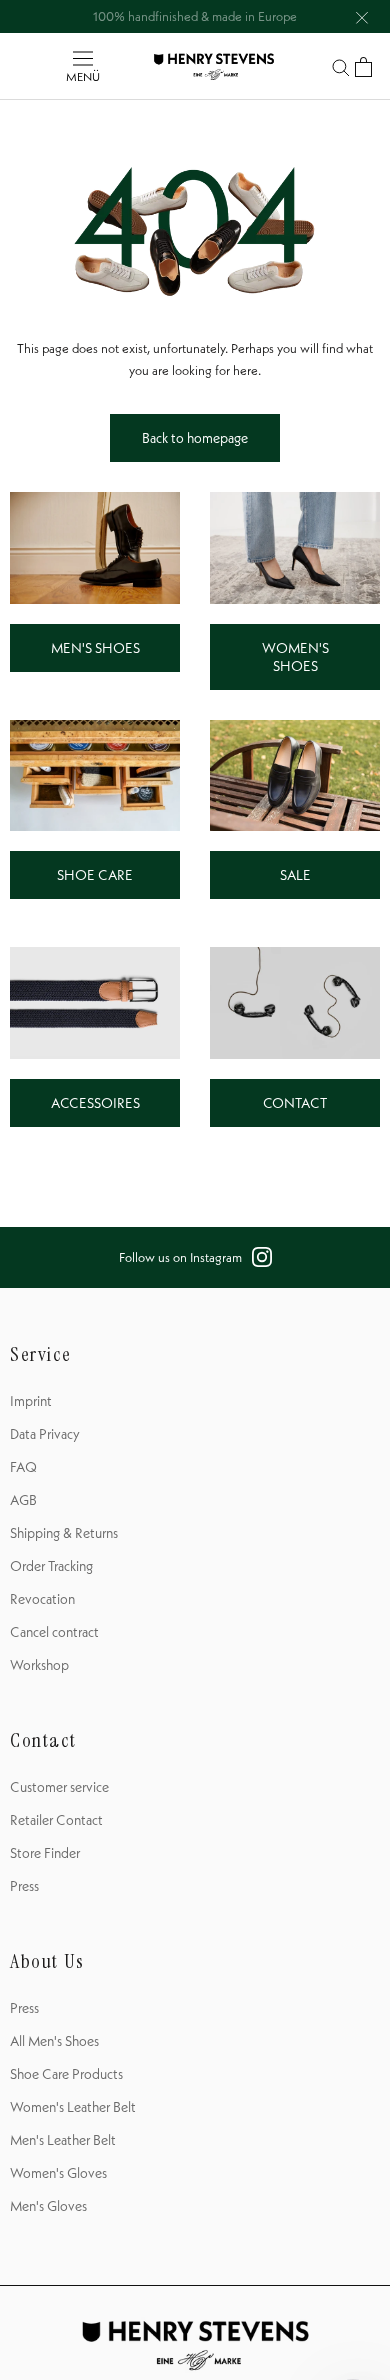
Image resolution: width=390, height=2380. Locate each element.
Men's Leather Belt (63, 2140)
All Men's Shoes (54, 2041)
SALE (295, 875)
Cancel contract (54, 1632)
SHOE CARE (95, 875)
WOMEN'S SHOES (295, 657)
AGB (23, 1500)
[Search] (341, 66)
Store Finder (45, 1853)
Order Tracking (51, 1566)
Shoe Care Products (66, 2074)
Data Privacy (45, 1434)
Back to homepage (195, 438)
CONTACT (295, 1103)
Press (24, 1886)
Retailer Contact (56, 1820)
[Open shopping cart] (363, 67)
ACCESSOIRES (95, 1103)
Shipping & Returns (64, 1533)
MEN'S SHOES (95, 648)
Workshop (39, 1665)
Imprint (31, 1401)
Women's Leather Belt (73, 2107)
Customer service (59, 1787)
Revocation (42, 1599)
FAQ (23, 1467)
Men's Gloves (48, 2206)
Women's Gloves (58, 2173)
